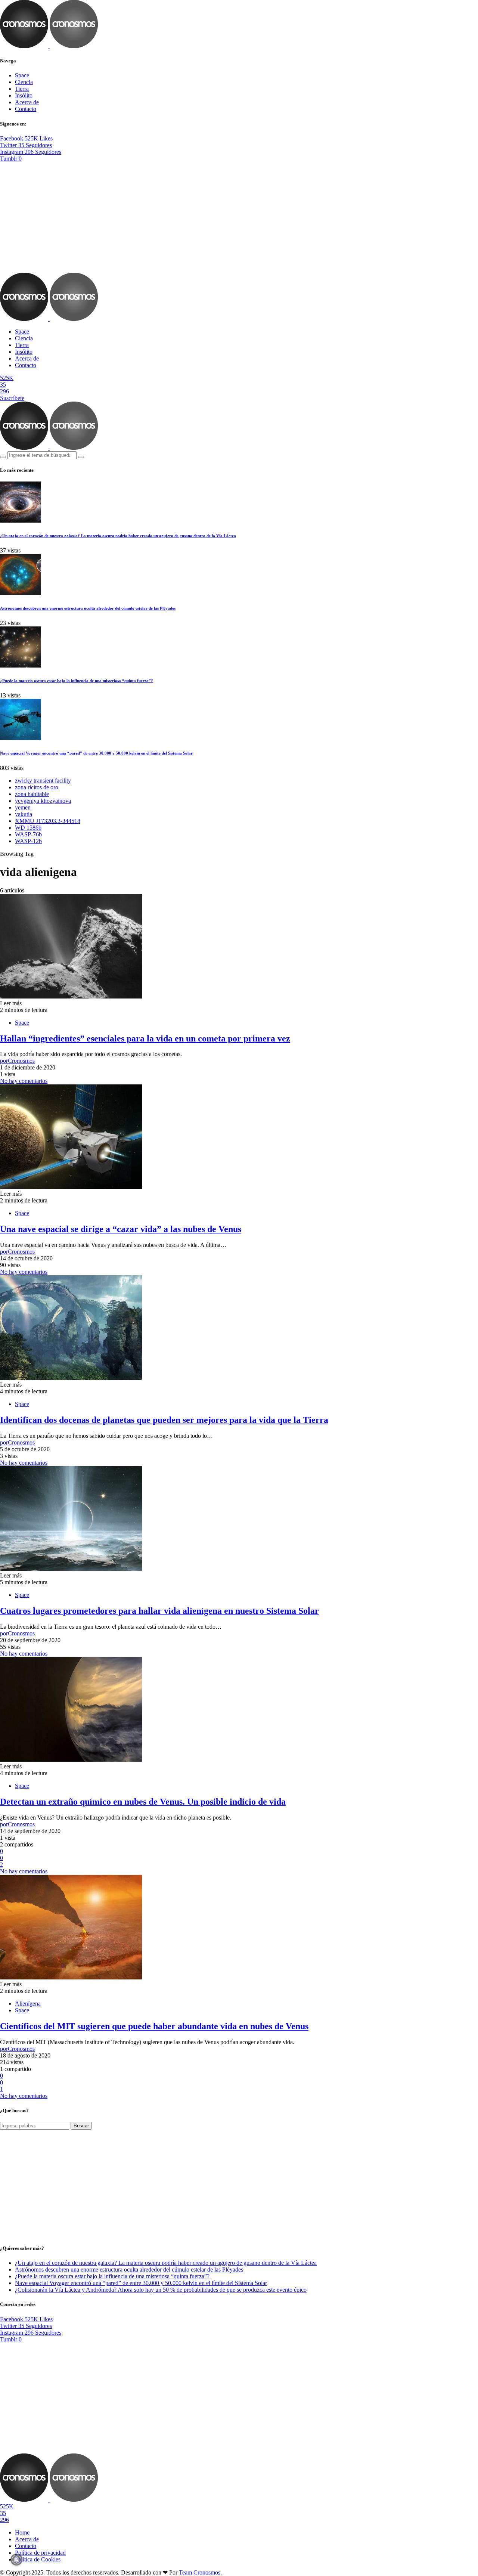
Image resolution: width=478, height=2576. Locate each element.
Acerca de (27, 102)
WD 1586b (28, 828)
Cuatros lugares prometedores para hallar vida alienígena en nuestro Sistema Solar (159, 1611)
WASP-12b (28, 841)
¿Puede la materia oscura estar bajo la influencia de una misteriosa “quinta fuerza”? (77, 681)
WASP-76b (28, 834)
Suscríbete (12, 398)
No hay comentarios (24, 1081)
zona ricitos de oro (37, 787)
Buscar (81, 2126)
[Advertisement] (239, 217)
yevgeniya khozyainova (43, 801)
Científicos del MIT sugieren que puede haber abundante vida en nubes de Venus (154, 2026)
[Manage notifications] (16, 2560)
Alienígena (28, 2004)
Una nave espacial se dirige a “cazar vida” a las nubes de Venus (121, 1229)
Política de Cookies (38, 2559)
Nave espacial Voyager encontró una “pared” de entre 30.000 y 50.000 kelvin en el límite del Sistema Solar (96, 753)
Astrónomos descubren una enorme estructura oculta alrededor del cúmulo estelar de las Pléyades (88, 608)
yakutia (24, 814)
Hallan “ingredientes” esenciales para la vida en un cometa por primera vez (145, 1038)
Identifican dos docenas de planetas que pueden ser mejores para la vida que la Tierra (164, 1420)
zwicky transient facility (43, 781)
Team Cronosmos (200, 2572)
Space (22, 75)
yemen (23, 807)
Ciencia (24, 82)
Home (22, 2532)
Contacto (26, 109)
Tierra (22, 89)
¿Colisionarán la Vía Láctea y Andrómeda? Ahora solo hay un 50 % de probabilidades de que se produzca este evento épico (161, 2290)
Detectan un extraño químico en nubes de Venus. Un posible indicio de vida (143, 1802)
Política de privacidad (40, 2553)
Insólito (24, 95)
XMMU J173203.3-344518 (48, 821)
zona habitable (32, 794)
